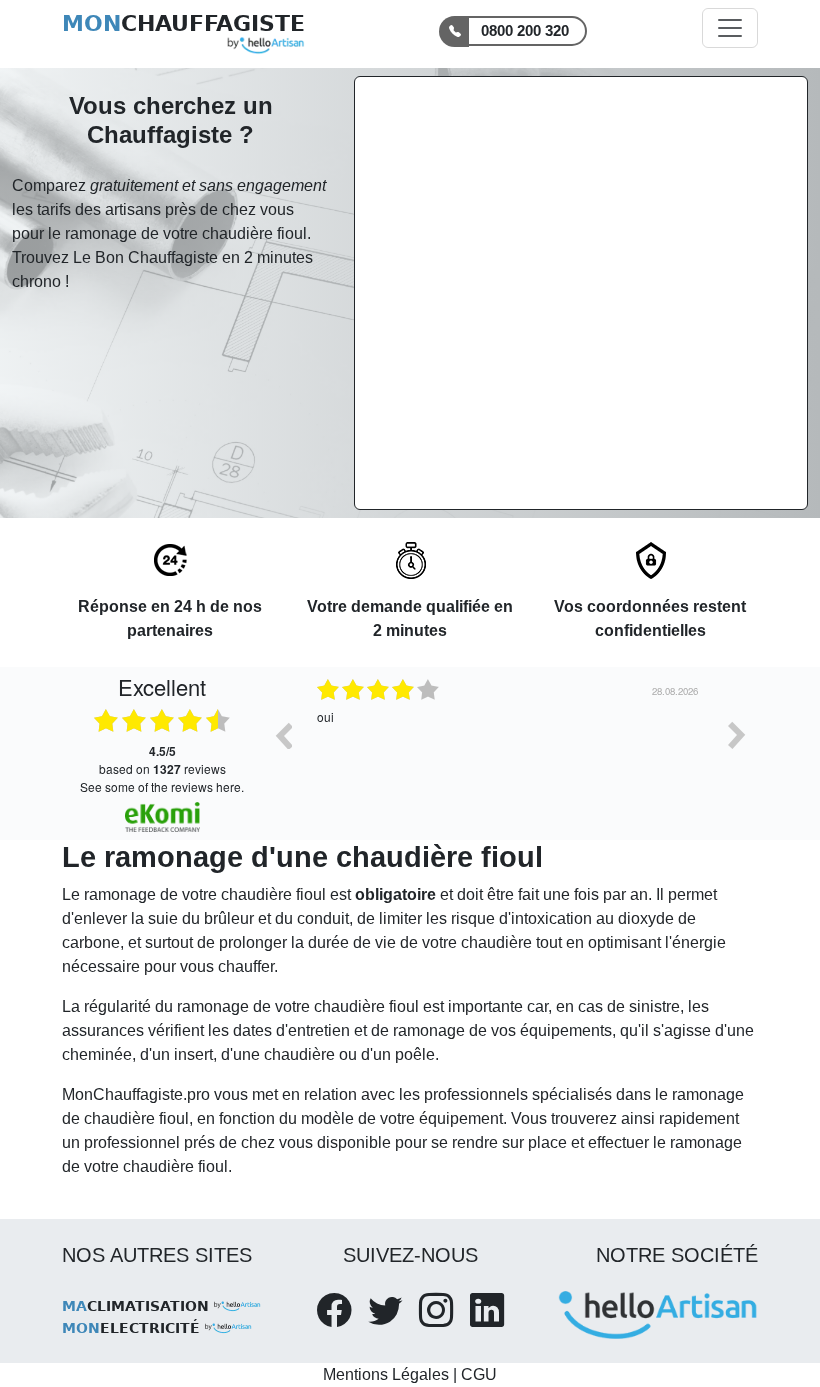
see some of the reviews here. (162, 786)
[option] (510, 750)
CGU (479, 1374)
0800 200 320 (525, 30)
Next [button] (737, 735)
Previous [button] (283, 735)
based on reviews (162, 760)
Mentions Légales (386, 1374)
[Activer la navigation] (730, 28)
